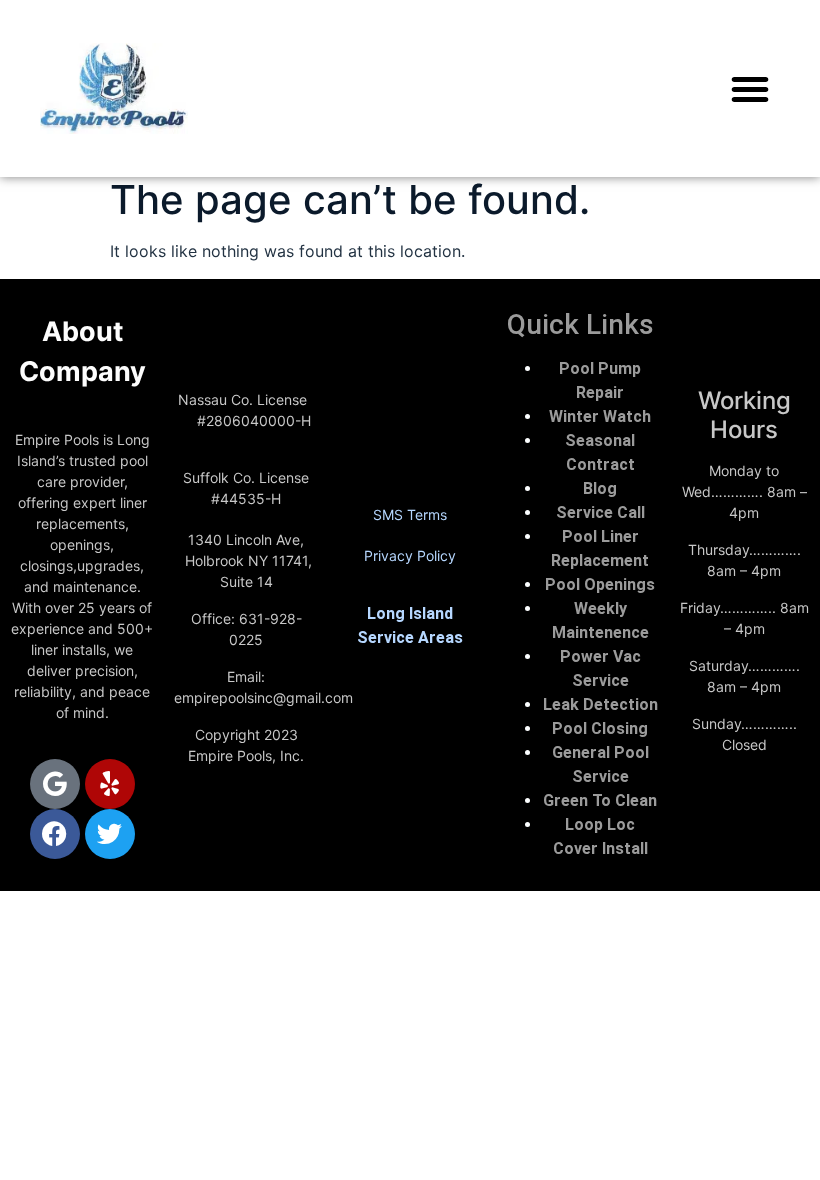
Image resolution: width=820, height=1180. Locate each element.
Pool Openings (600, 584)
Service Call (600, 512)
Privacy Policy (410, 555)
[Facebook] (55, 834)
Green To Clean (600, 800)
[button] (750, 89)
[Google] (55, 784)
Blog (600, 488)
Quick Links (580, 324)
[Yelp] (110, 784)
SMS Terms (410, 514)
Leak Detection (600, 704)
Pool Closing (600, 728)
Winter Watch (600, 416)
